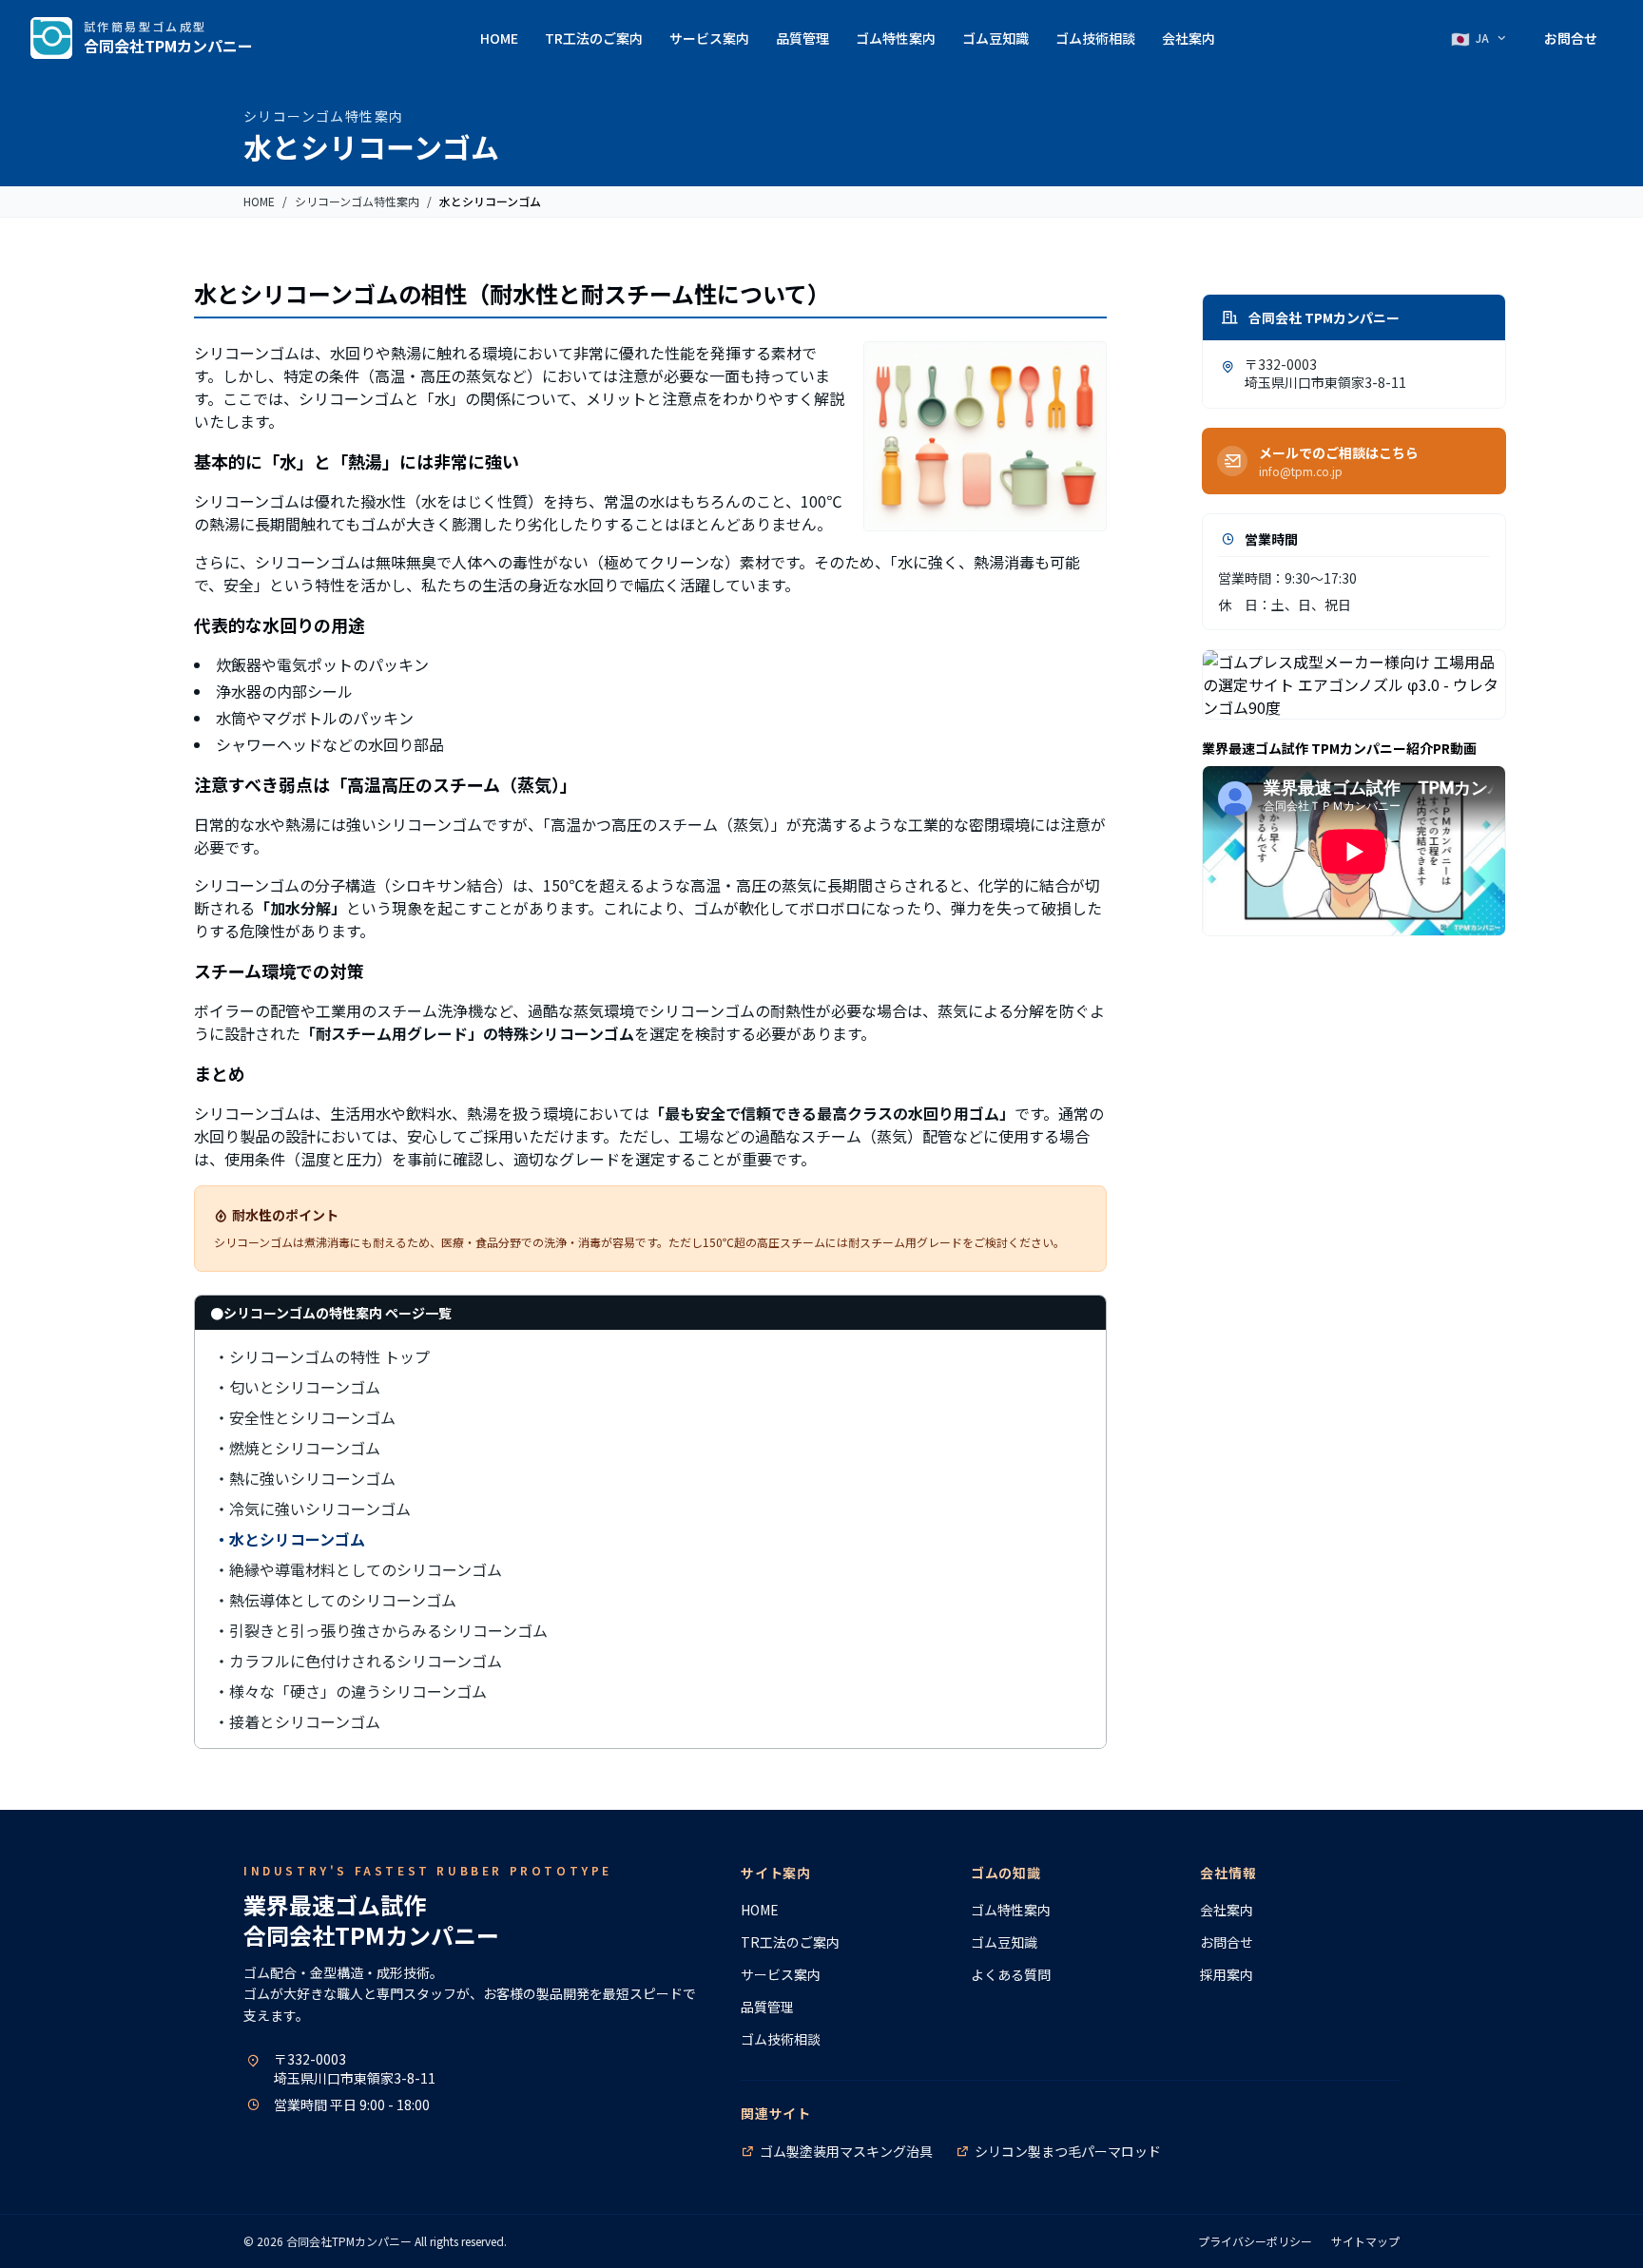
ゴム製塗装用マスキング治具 (846, 2151)
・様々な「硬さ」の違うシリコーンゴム (350, 1691)
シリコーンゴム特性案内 (357, 202)
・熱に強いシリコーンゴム (305, 1478)
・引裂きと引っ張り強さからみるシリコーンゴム (381, 1630)
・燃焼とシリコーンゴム (297, 1448)
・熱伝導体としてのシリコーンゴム (335, 1600)
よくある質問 (1011, 1974)
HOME (499, 38)
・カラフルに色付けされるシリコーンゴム (358, 1661)
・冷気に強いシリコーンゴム (312, 1509)
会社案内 (1189, 38)
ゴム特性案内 (896, 38)
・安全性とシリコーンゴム (305, 1417)
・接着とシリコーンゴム (297, 1721)
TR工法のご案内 (594, 38)
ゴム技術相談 (1095, 38)
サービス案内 (709, 38)
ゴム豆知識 (995, 38)
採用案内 (1227, 1974)
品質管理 (802, 38)
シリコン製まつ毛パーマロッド (1068, 2151)
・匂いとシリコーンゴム (297, 1387)
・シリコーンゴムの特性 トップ (322, 1356)
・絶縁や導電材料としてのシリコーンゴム (358, 1569)
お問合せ (1571, 38)
